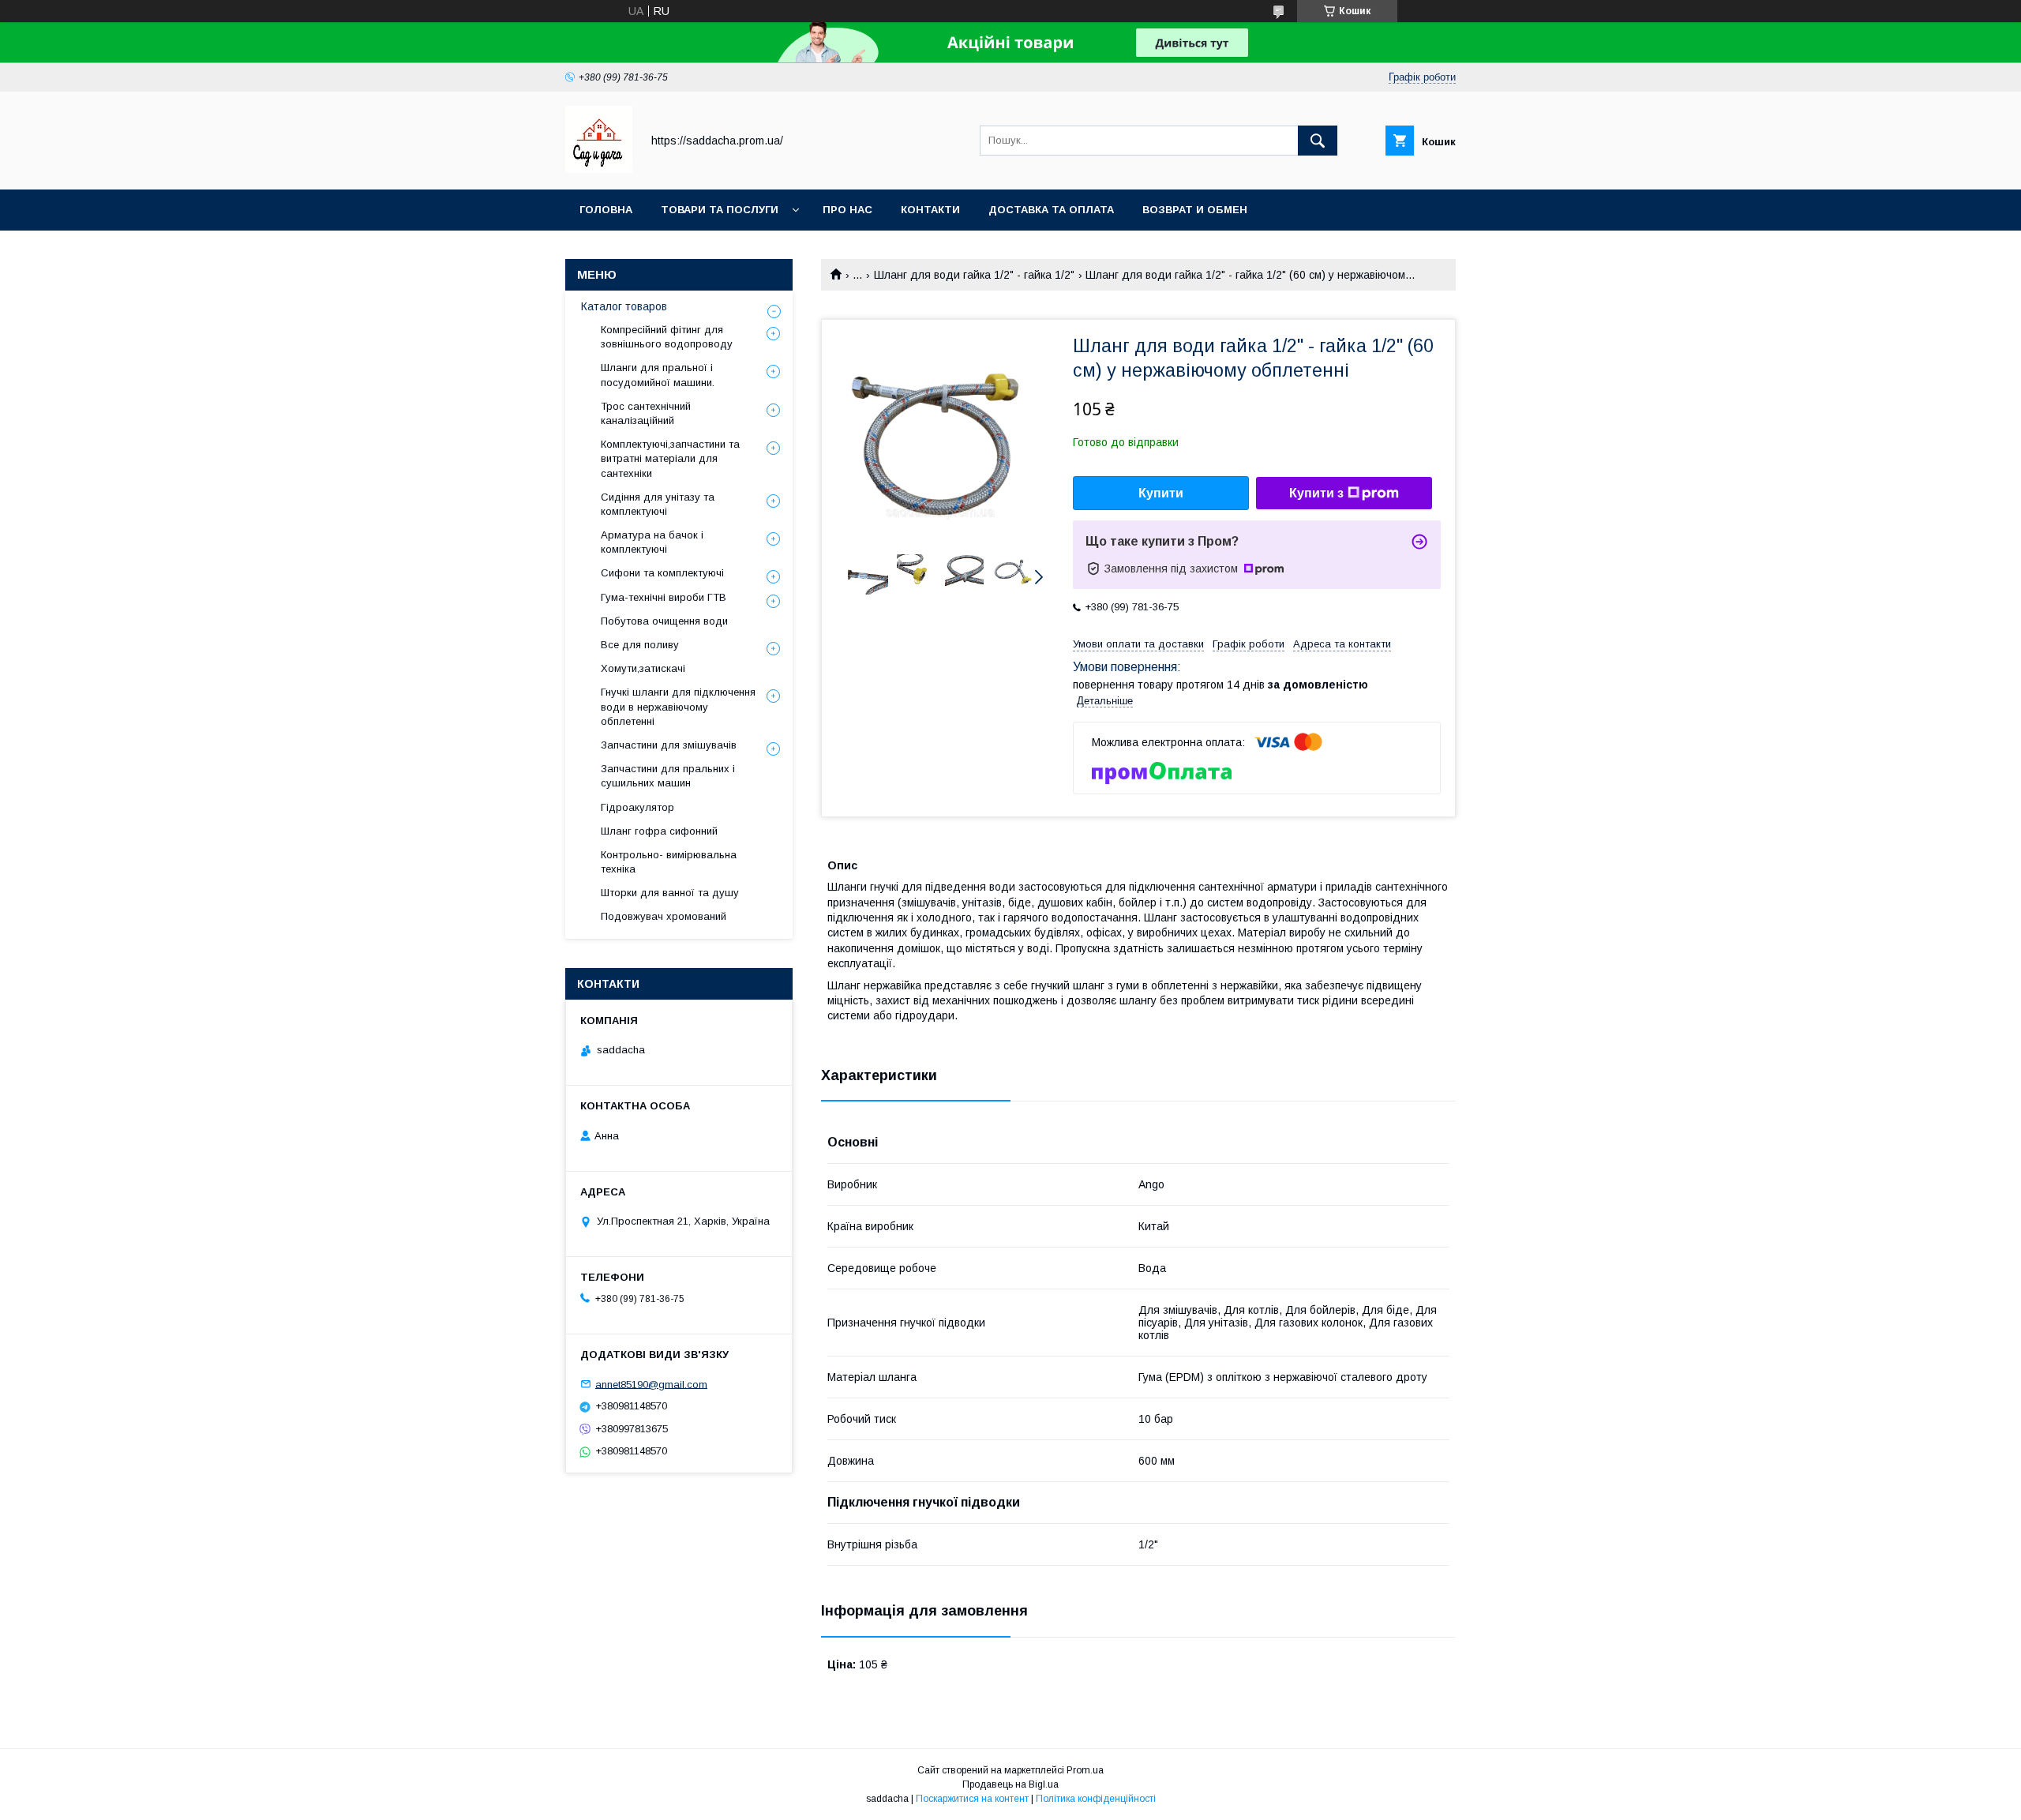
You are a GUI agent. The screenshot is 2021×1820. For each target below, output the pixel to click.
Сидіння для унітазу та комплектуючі (658, 504)
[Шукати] (1318, 141)
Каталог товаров (624, 306)
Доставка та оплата (1051, 210)
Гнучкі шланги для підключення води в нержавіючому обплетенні (678, 706)
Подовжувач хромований (664, 916)
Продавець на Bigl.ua (1010, 1784)
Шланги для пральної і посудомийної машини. (658, 375)
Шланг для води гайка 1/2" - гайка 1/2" (974, 275)
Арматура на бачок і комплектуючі (652, 542)
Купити (1161, 493)
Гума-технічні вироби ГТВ (664, 597)
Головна (606, 210)
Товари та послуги (720, 210)
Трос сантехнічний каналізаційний (646, 413)
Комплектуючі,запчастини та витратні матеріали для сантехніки (670, 458)
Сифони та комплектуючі (662, 573)
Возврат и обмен (1195, 210)
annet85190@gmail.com (651, 1384)
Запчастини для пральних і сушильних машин (668, 776)
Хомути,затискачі (643, 668)
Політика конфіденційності (1096, 1799)
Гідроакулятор (637, 807)
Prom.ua (1085, 1770)
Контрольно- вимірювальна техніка (669, 862)
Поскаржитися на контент (972, 1799)
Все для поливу (640, 645)
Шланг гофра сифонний (659, 831)
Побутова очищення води (664, 621)
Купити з (1316, 493)
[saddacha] (599, 169)
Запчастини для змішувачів (669, 745)
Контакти (930, 210)
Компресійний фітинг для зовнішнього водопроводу (667, 337)
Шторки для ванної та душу (670, 893)
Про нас (847, 210)
